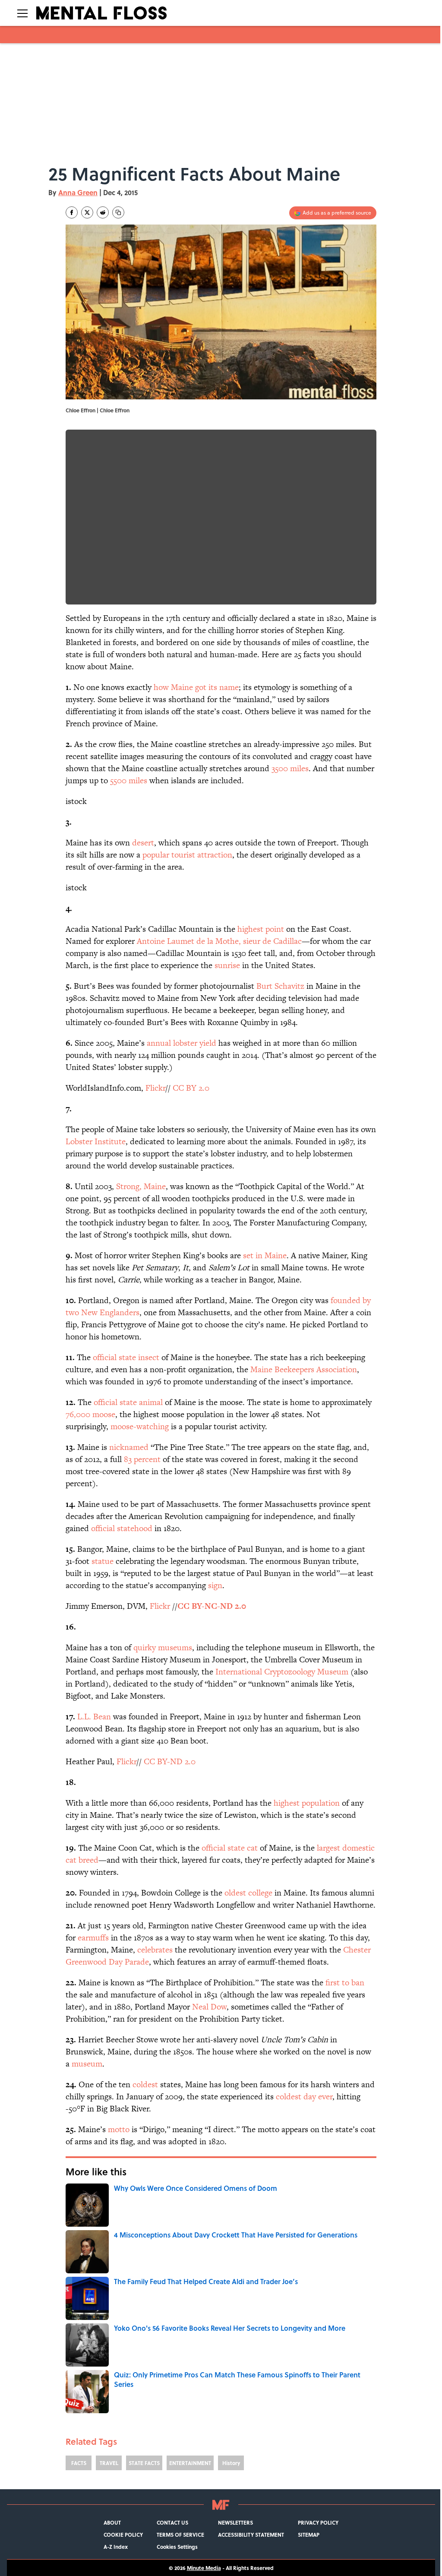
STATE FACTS (144, 2463)
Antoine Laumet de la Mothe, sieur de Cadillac (219, 941)
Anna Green (78, 192)
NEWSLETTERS (235, 2522)
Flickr (155, 1088)
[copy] (118, 212)
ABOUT (112, 2522)
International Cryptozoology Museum (282, 1672)
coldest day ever (304, 2097)
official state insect (126, 1357)
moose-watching (140, 1426)
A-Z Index (116, 2547)
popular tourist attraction (187, 855)
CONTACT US (172, 2522)
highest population (306, 1803)
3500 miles (290, 768)
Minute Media (204, 2568)
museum (87, 2064)
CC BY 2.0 (191, 1088)
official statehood (122, 1528)
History (231, 2463)
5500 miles (129, 780)
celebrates (155, 1950)
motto (119, 2129)
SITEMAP (309, 2535)
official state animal (128, 1402)
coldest (145, 2084)
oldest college (248, 1893)
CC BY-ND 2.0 (170, 1761)
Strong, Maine (141, 1186)
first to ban (344, 1983)
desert (143, 843)
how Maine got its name (196, 687)
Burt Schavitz (280, 986)
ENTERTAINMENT (190, 2463)
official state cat (230, 1848)
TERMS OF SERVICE (180, 2535)
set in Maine (265, 1255)
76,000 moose (90, 1414)
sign (215, 1585)
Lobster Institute (96, 1141)
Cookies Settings (177, 2547)
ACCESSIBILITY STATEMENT (251, 2535)
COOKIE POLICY (123, 2535)
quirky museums (163, 1647)
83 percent (142, 1459)
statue (103, 1561)
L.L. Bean (94, 1717)
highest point (261, 929)
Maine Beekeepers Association (304, 1369)
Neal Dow (208, 2007)
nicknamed (129, 1447)
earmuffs (93, 1938)
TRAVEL (109, 2463)
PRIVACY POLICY (318, 2522)
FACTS (79, 2463)
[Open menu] (22, 13)
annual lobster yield (182, 1043)
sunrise (227, 965)
